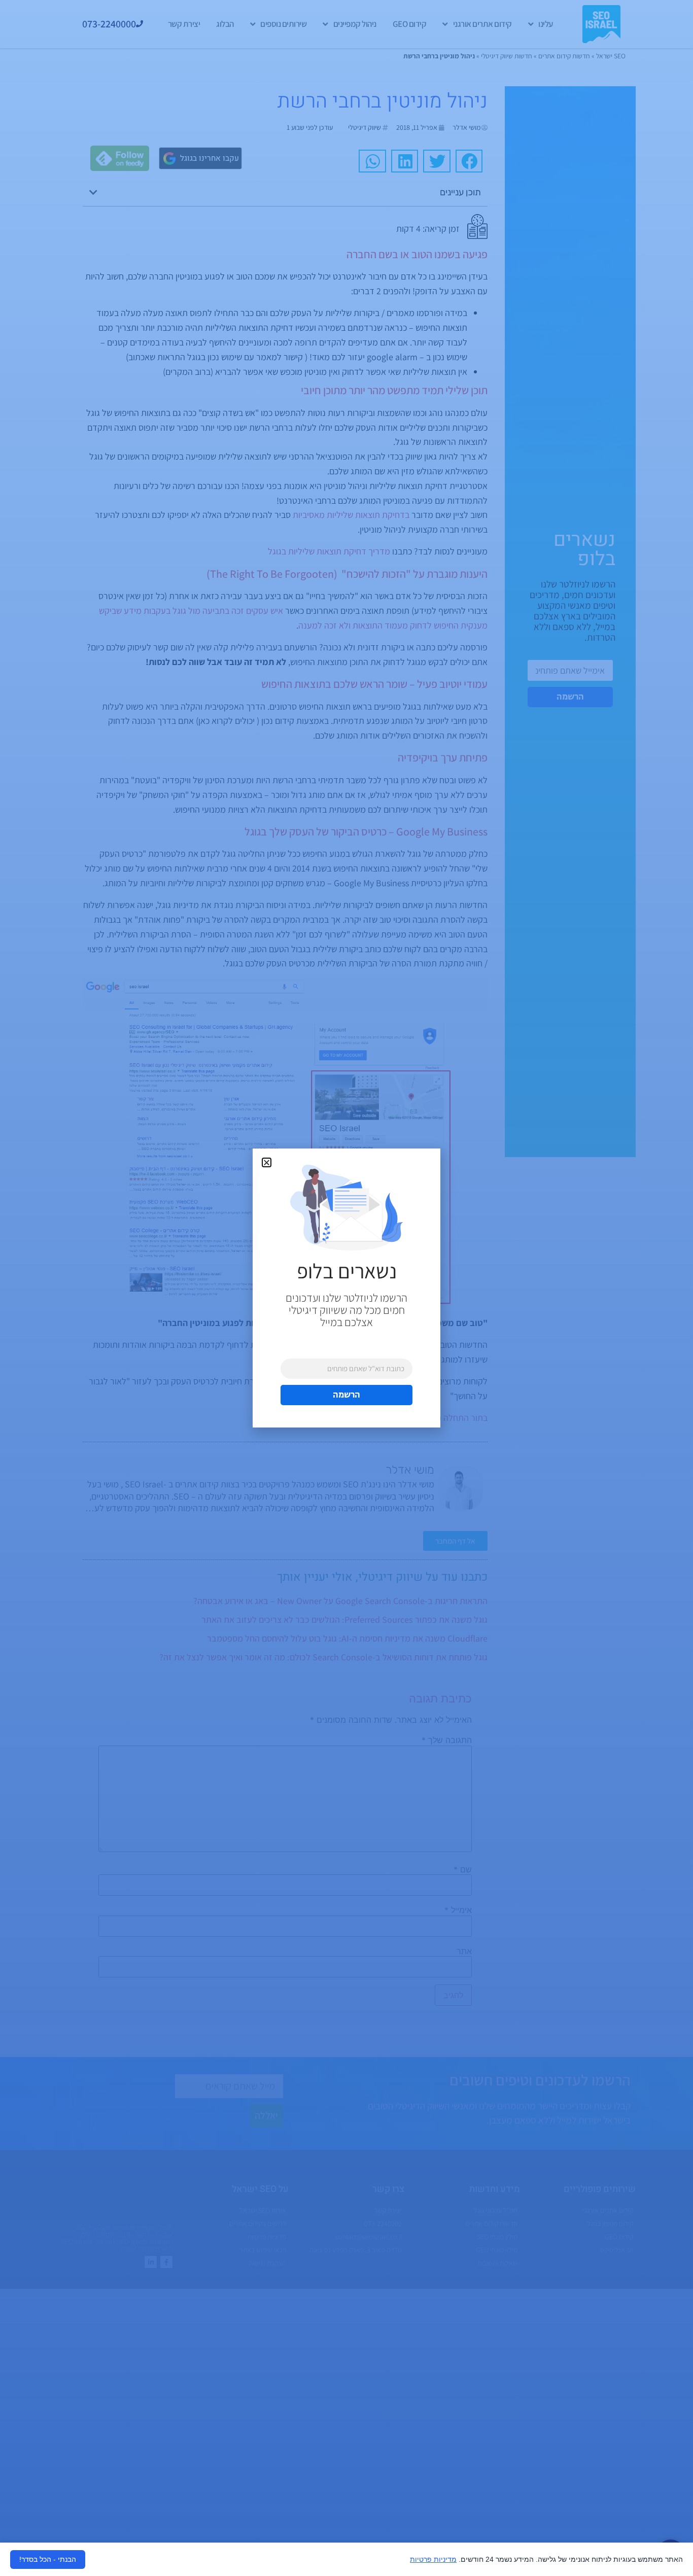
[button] (267, 1162)
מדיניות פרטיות (433, 2559)
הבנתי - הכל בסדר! (48, 2559)
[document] (346, 1288)
